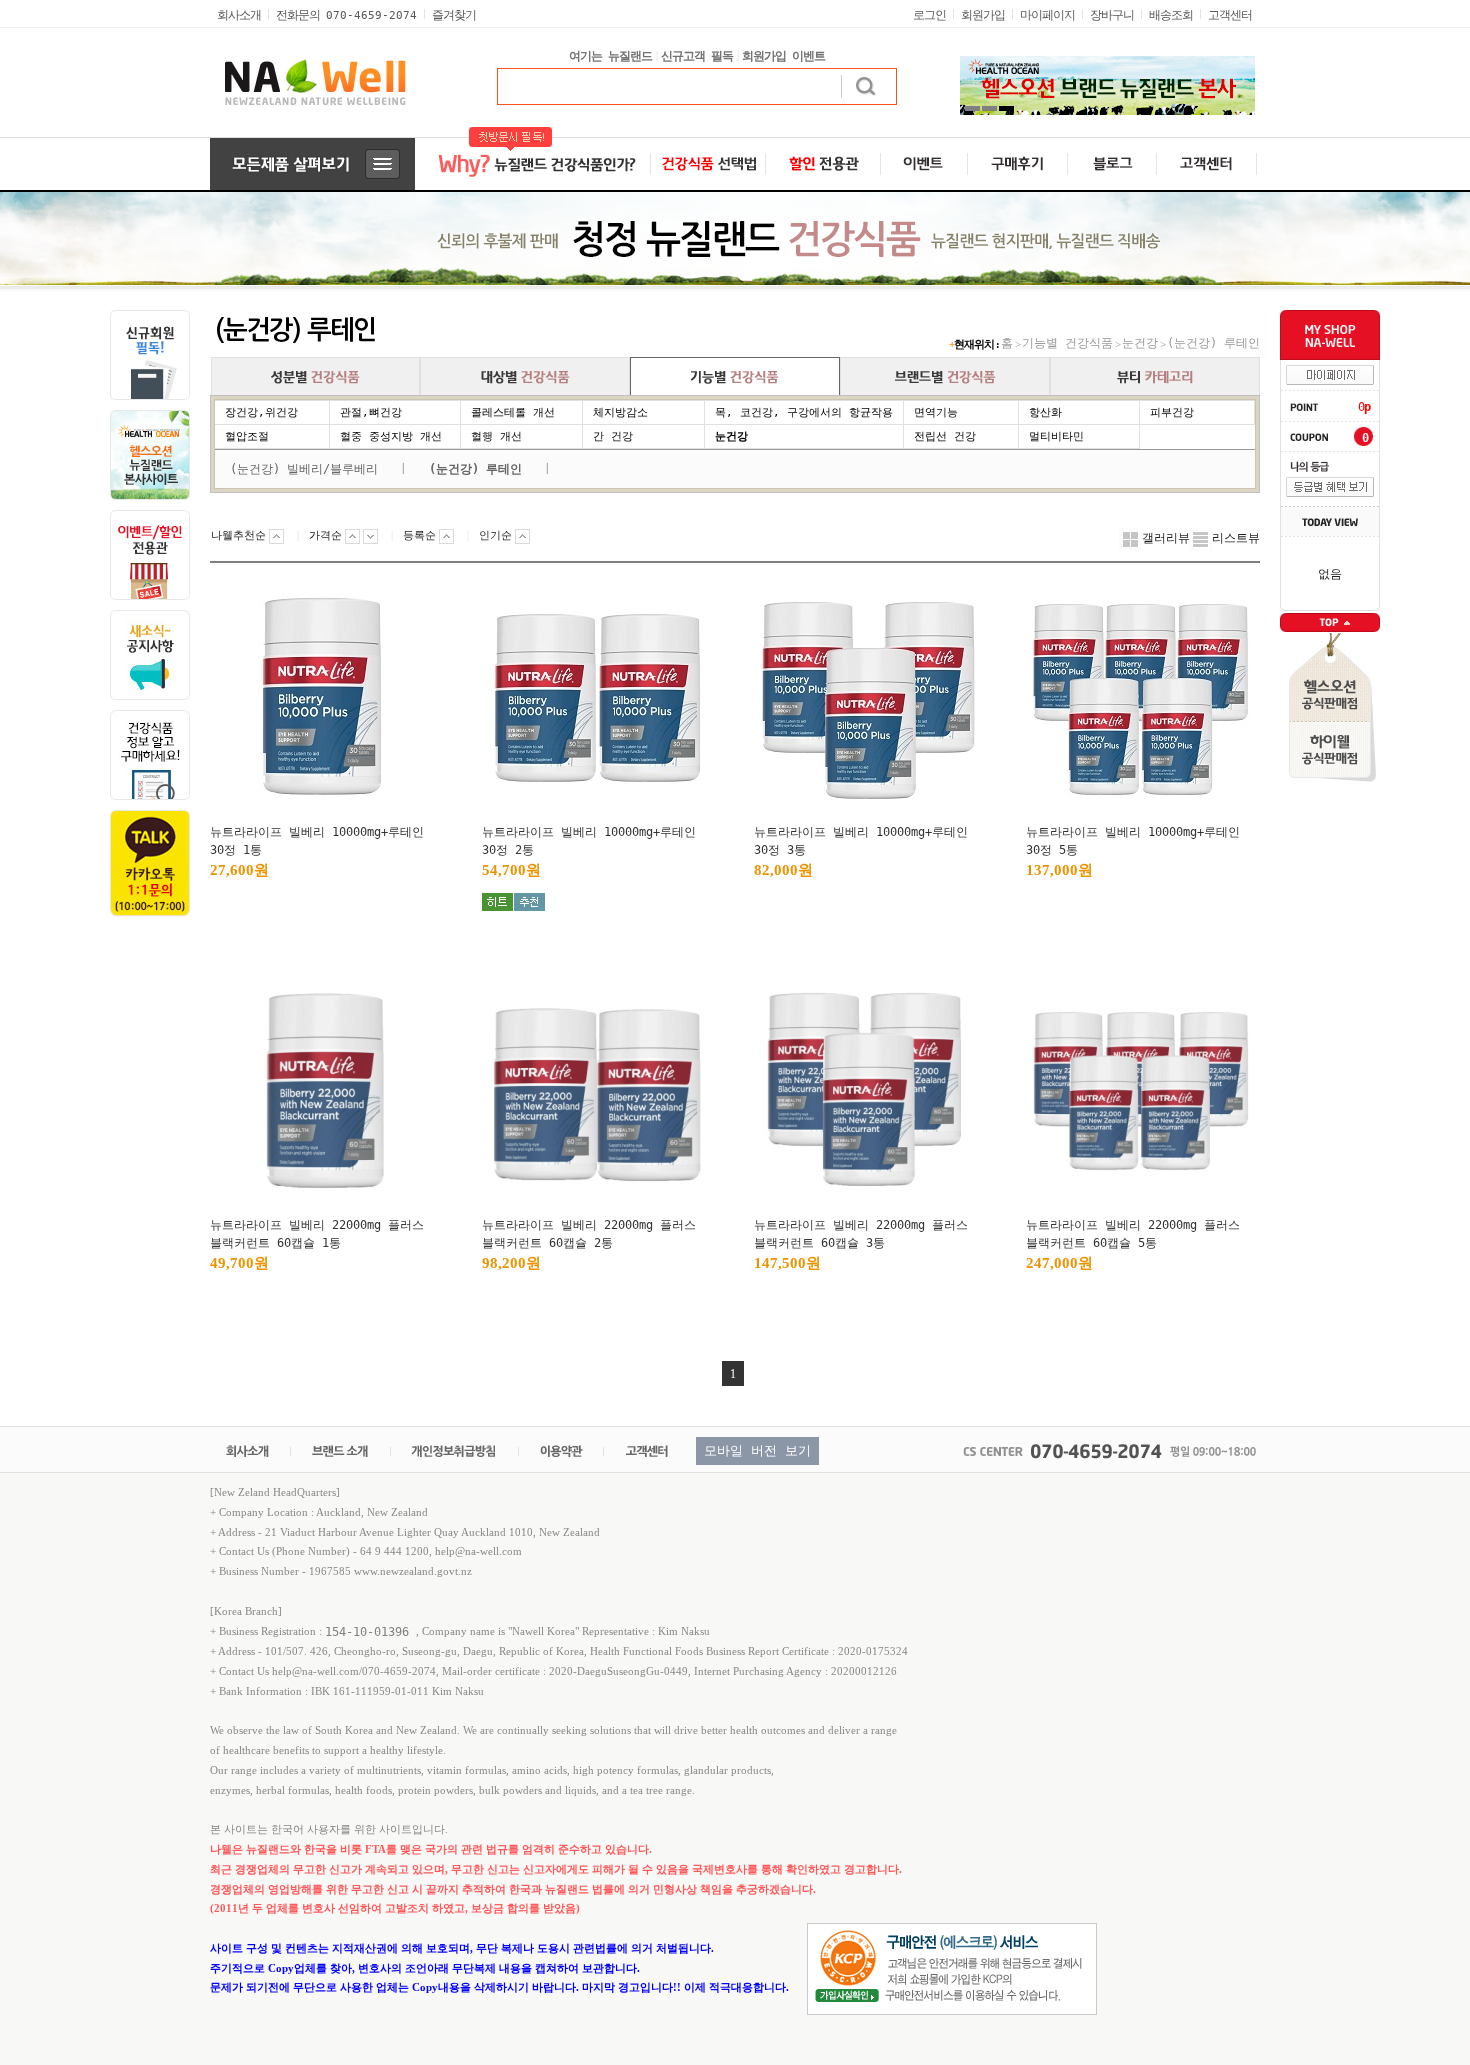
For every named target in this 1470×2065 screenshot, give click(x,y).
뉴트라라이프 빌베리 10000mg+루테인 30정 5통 (1133, 841)
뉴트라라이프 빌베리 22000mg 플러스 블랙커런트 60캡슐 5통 (1133, 1234)
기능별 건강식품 (1067, 343)
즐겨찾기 (454, 15)
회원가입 (983, 15)
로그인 (929, 15)
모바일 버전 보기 (757, 1450)
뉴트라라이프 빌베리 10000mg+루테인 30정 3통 (861, 841)
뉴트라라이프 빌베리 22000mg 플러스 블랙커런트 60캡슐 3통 (861, 1234)
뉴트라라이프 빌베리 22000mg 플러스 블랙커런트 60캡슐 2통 (589, 1234)
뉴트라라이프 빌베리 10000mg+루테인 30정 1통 (317, 841)
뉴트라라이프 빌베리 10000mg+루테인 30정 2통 (589, 841)
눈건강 (1140, 343)
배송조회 (1171, 15)
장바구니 (1112, 15)
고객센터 (1230, 15)
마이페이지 (1047, 15)
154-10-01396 (370, 1631)
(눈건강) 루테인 (1213, 343)
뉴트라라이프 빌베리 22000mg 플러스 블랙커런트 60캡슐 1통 (317, 1234)
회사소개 (239, 15)
